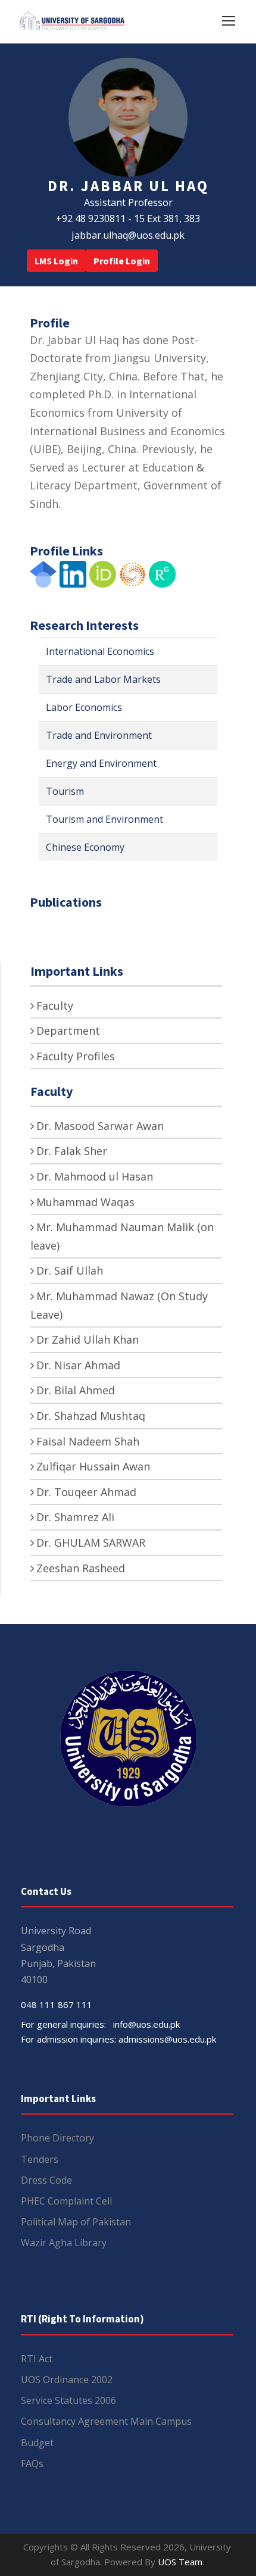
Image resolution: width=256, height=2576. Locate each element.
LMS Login (56, 261)
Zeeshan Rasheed (81, 1568)
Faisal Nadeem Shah (88, 1441)
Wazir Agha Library (64, 2243)
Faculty (55, 1006)
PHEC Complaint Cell (66, 2201)
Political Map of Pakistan (76, 2222)
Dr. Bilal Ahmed (76, 1390)
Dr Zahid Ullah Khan (88, 1339)
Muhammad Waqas (85, 1202)
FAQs (32, 2463)
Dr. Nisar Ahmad (78, 1365)
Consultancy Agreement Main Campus (106, 2421)
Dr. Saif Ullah (70, 1270)
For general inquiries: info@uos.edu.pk (100, 2024)
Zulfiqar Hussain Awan (93, 1466)
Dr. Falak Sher (72, 1151)
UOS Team (180, 2562)
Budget (37, 2443)
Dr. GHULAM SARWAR (91, 1543)
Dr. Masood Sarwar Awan (100, 1126)
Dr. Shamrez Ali (75, 1517)
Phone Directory (57, 2138)
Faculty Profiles (76, 1056)
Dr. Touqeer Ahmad (86, 1492)
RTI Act (37, 2359)
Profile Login (122, 261)
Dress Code (46, 2180)
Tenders (40, 2159)
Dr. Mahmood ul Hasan (95, 1176)
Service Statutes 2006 (68, 2400)
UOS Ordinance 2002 (67, 2380)
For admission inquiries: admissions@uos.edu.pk (118, 2039)
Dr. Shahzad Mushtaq (91, 1416)
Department (68, 1031)
